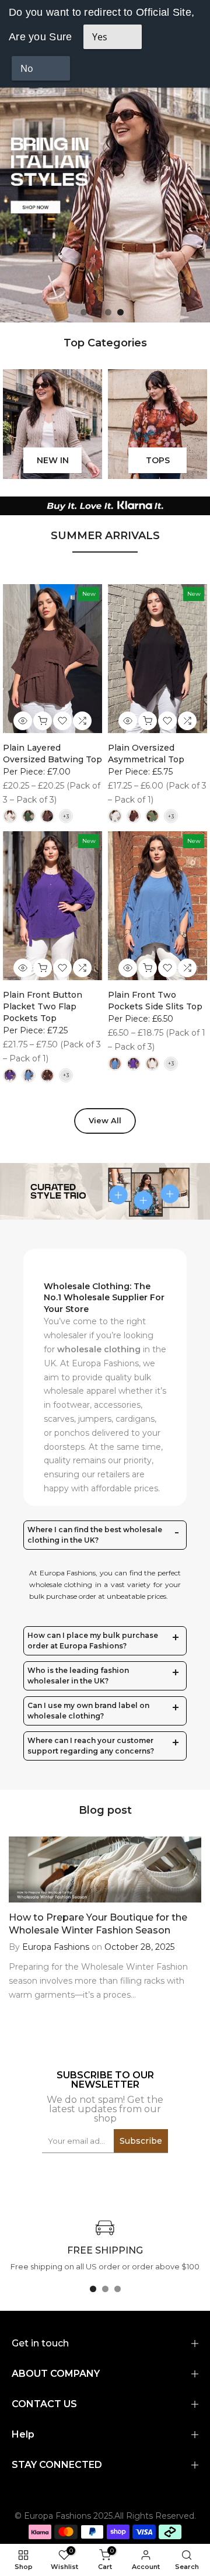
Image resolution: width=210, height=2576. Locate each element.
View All (105, 1120)
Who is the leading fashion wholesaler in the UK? (78, 1676)
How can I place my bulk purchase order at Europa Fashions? (93, 1641)
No (27, 68)
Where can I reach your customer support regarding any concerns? (91, 1746)
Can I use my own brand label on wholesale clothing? (88, 1711)
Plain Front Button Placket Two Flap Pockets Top (43, 1006)
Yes (100, 37)
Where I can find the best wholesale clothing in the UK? (95, 1535)
